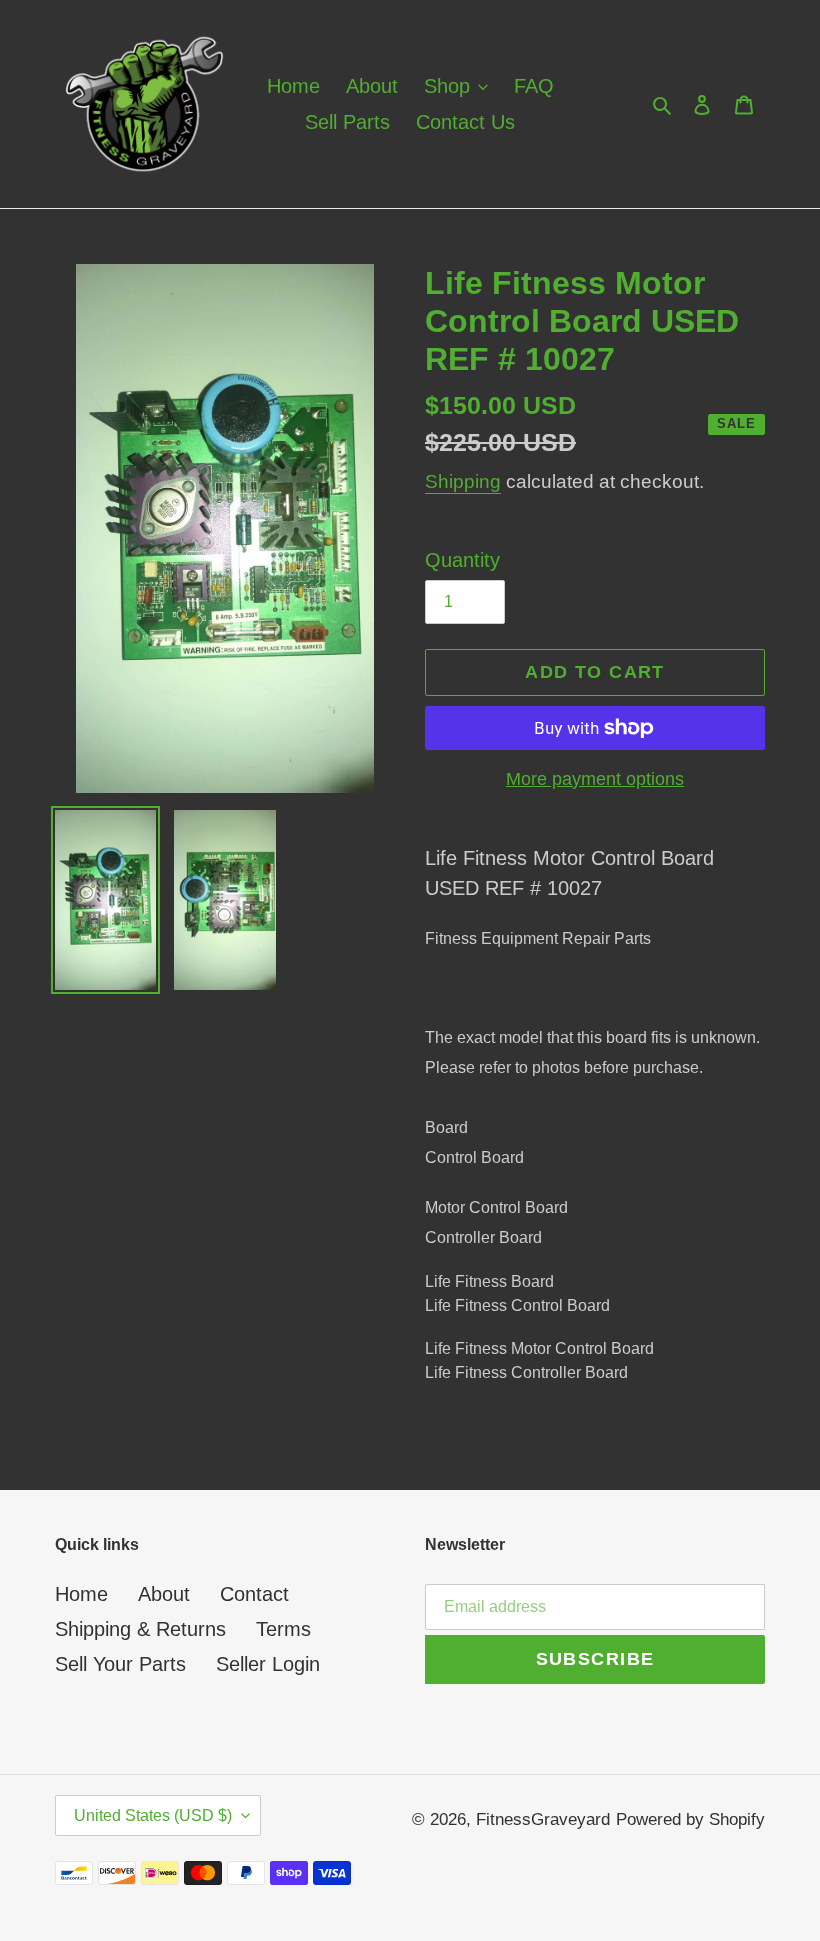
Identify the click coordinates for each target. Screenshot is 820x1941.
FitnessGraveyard (543, 1819)
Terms (283, 1629)
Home (81, 1594)
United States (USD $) (153, 1815)
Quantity (462, 560)
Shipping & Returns (140, 1629)
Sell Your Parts (120, 1664)
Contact (254, 1594)
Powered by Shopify (690, 1819)
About (164, 1594)
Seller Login (268, 1664)
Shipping (463, 481)
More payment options (595, 779)
